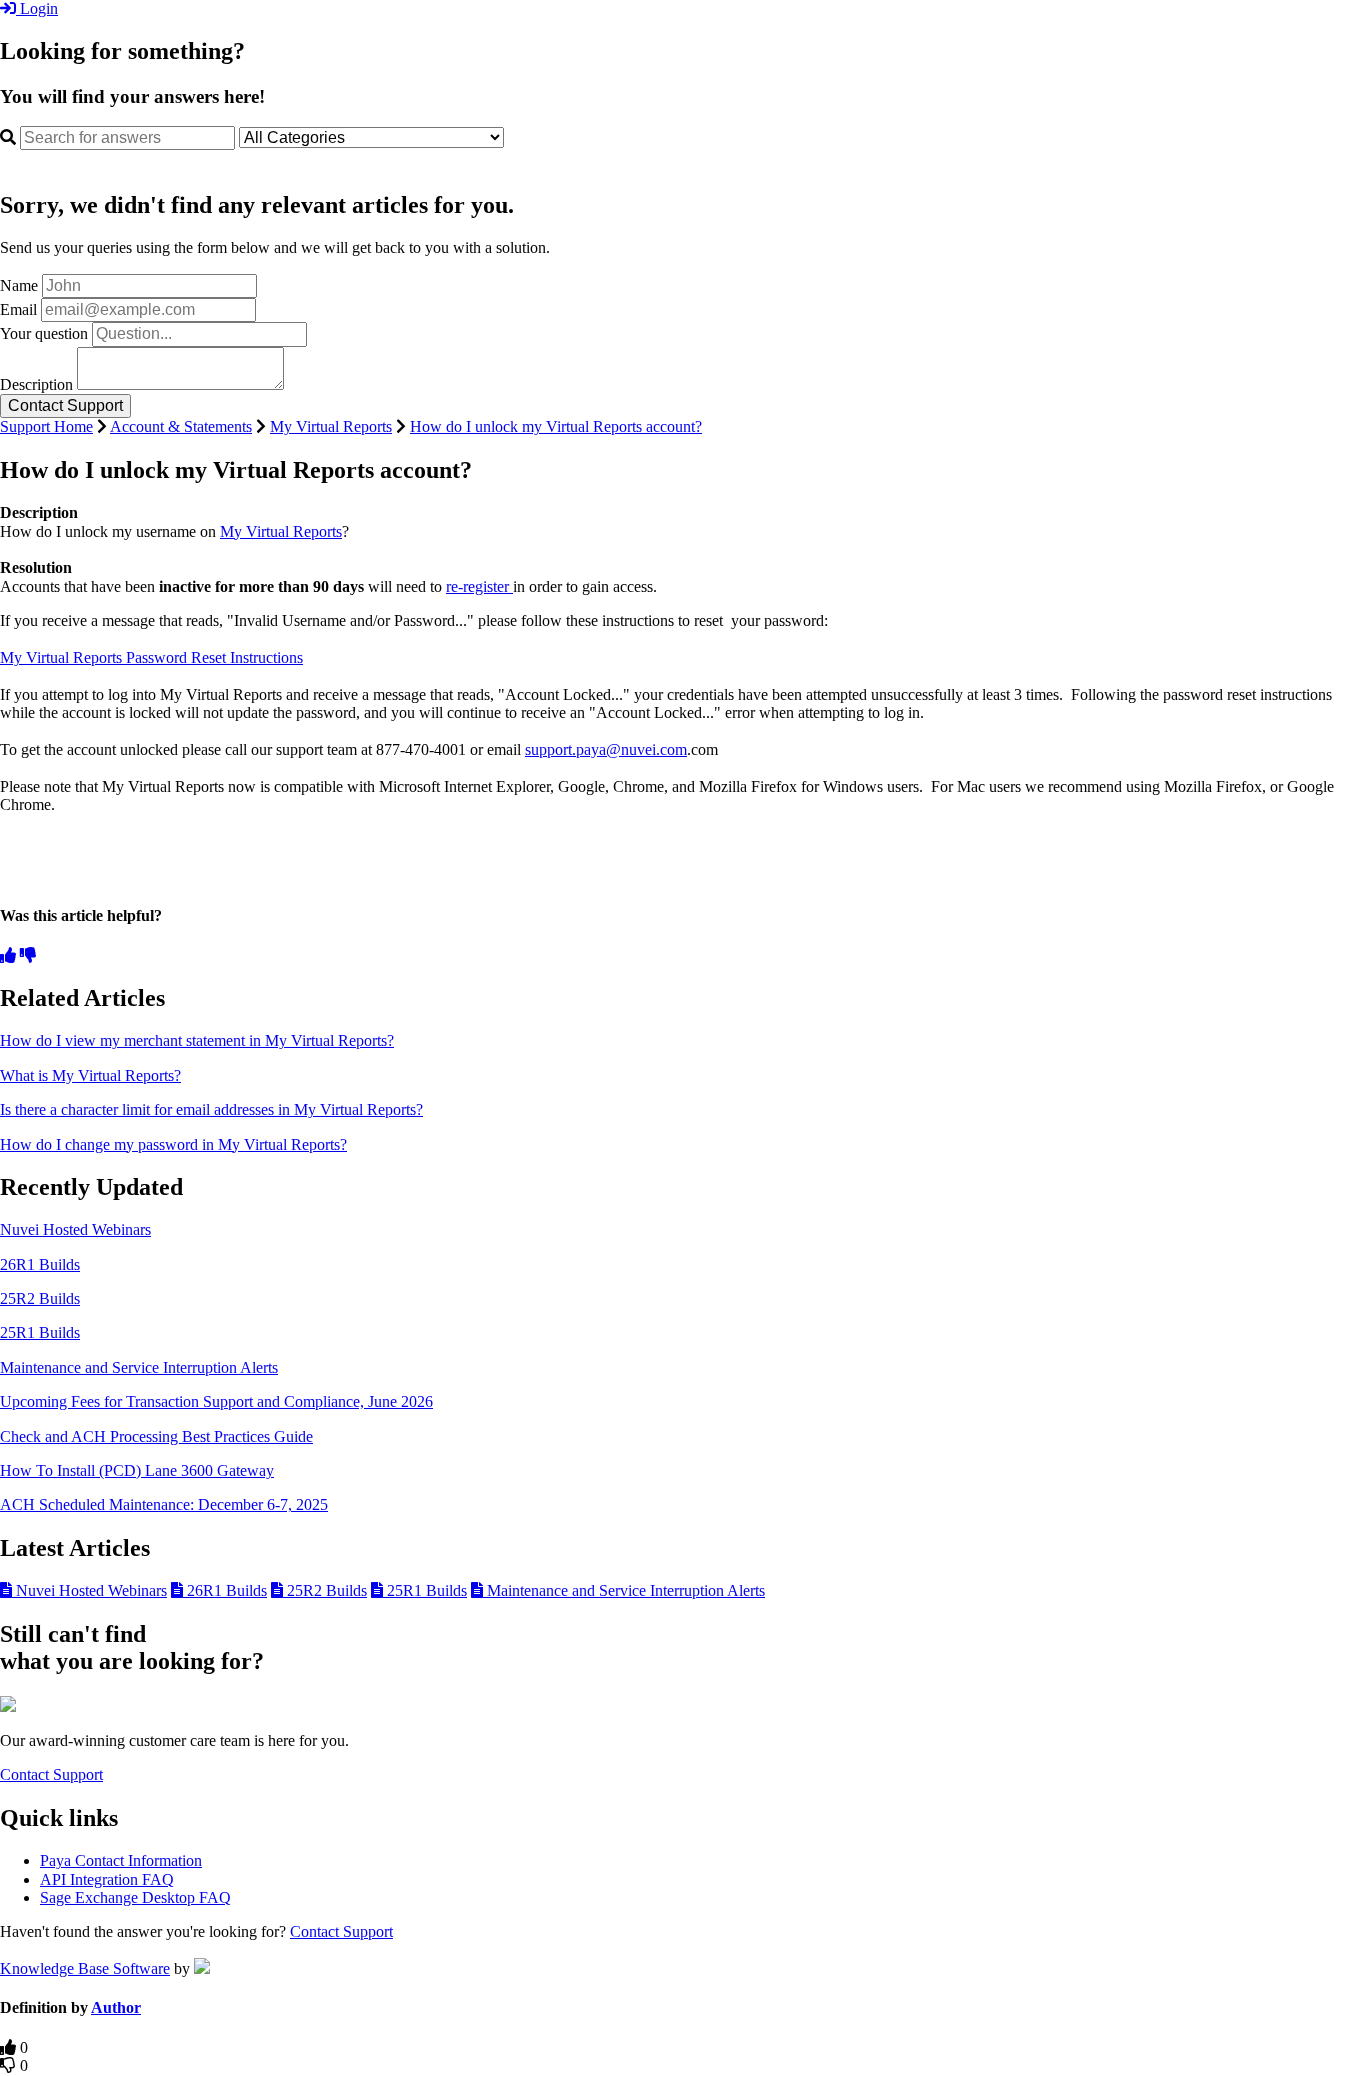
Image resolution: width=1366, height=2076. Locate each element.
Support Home (46, 426)
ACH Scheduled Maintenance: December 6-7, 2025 (164, 1504)
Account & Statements (181, 426)
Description (36, 384)
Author (116, 2007)
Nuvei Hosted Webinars (75, 1229)
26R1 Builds (40, 1264)
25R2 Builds (40, 1298)
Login (37, 8)
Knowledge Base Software (85, 1968)
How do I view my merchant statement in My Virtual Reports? (197, 1040)
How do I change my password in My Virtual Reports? (173, 1144)
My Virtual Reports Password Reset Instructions (151, 657)
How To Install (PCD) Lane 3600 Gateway (137, 1470)
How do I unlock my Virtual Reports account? (556, 426)
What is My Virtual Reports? (90, 1075)
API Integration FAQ (107, 1879)
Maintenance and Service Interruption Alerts (139, 1367)
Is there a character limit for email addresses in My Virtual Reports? (211, 1109)
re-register (479, 586)
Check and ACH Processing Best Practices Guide (156, 1436)
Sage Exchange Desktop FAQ (135, 1897)
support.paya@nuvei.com (606, 749)
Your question (44, 333)
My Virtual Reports (331, 426)
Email (18, 309)
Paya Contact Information (121, 1860)
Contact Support (51, 1774)
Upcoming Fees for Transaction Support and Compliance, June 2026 (216, 1401)
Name (19, 285)
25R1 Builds (40, 1332)
